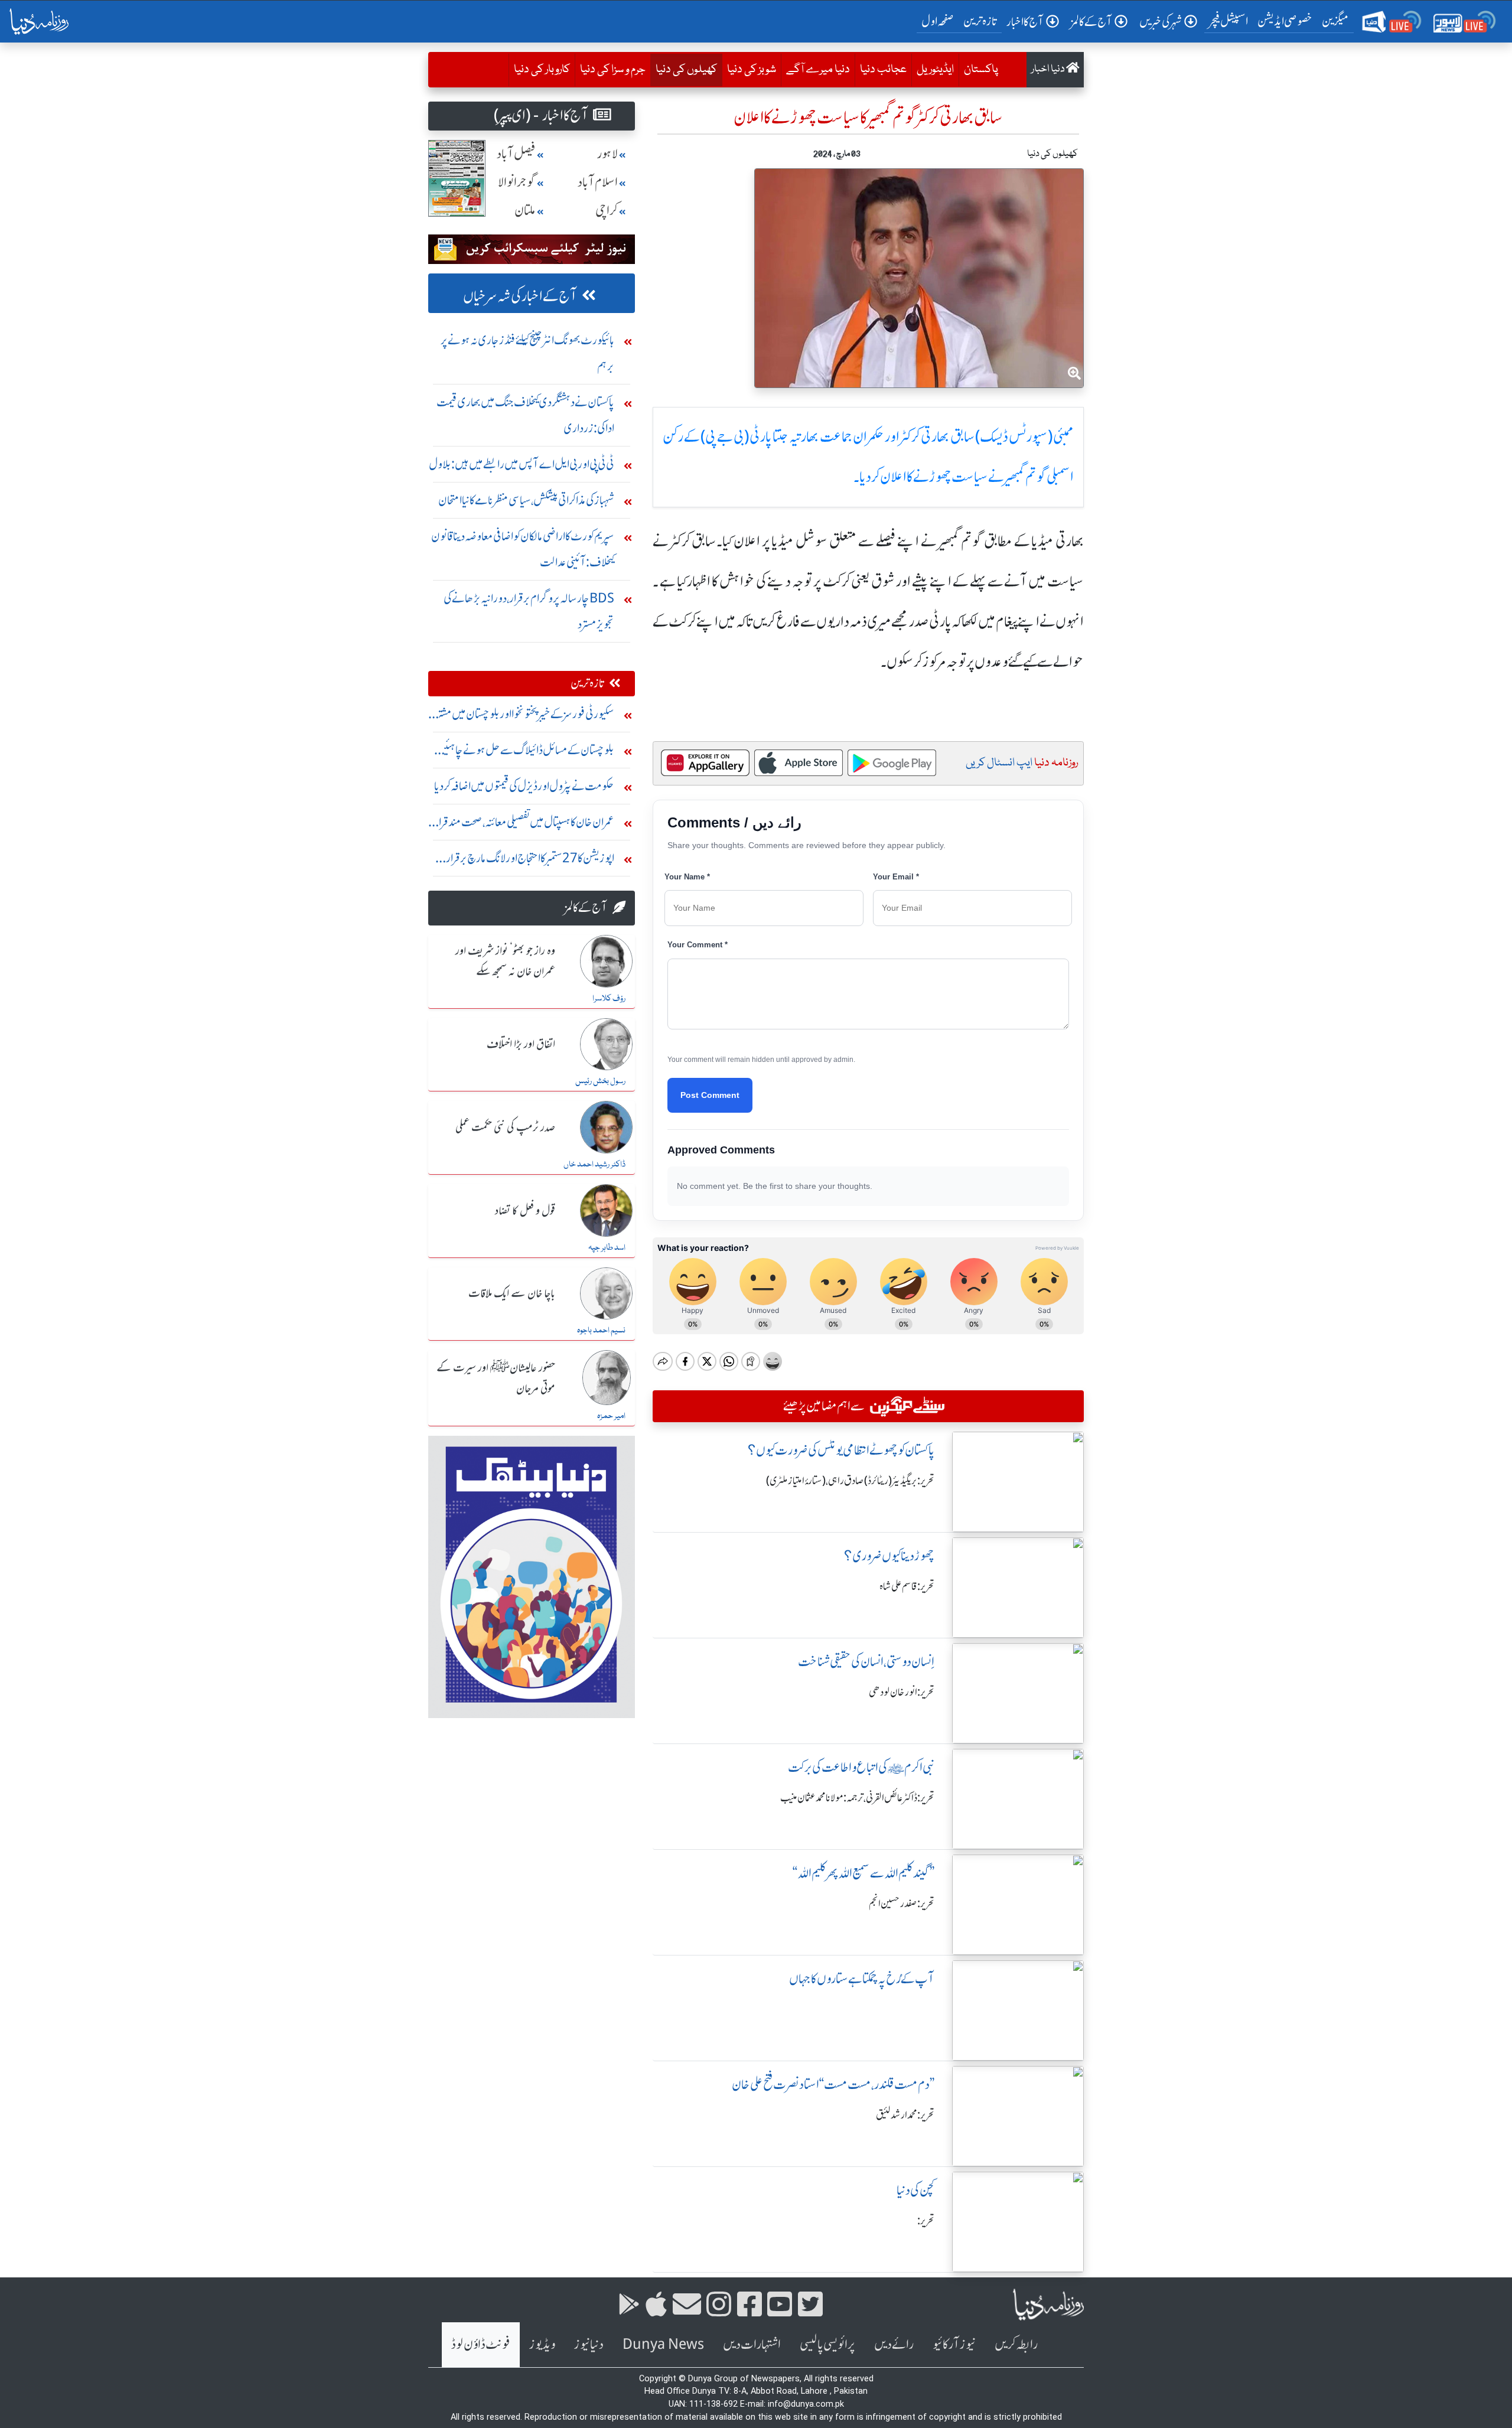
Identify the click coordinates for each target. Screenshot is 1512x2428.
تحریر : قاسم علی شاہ (907, 1586)
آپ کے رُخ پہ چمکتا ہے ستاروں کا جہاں (862, 1979)
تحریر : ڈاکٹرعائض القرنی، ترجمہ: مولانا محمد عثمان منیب (857, 1798)
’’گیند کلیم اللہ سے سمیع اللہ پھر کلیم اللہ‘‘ (863, 1873)
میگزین (1335, 21)
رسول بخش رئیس (600, 1081)
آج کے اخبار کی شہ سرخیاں (520, 296)
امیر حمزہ (611, 1416)
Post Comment (710, 1095)
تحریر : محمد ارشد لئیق (905, 2115)
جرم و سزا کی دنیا (613, 70)
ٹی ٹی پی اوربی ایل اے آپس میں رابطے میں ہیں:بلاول (522, 464)
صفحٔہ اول (940, 21)
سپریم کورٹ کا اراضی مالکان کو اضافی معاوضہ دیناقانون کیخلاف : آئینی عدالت (523, 549)
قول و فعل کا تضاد (525, 1211)
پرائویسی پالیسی (827, 2344)
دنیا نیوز (589, 2344)
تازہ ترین (980, 21)
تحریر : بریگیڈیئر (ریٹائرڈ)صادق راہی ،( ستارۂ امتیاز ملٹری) (850, 1481)
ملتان (525, 211)
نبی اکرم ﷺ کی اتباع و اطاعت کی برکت (861, 1767)
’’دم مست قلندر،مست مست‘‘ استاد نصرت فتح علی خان (833, 2085)
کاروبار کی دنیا (542, 70)
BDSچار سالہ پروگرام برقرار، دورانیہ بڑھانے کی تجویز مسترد (529, 611)
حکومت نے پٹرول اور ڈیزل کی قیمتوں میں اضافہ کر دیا (524, 786)
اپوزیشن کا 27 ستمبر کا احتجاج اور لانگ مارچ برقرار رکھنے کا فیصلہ (530, 861)
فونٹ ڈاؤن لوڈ (481, 2344)
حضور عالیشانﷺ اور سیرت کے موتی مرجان (496, 1379)
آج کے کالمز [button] (1091, 22)
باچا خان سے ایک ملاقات (512, 1294)
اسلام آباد (598, 182)
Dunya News (663, 2344)
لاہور (607, 154)
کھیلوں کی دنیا (684, 69)
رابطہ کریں (1016, 2344)
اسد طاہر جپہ (607, 1248)
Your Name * (687, 877)
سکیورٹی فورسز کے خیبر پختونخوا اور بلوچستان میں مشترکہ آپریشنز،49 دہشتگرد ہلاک (522, 717)
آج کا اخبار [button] (1025, 22)
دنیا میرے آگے (818, 70)
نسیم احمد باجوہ (601, 1331)
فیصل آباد (516, 154)
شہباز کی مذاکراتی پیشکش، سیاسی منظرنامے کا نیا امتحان (526, 500)
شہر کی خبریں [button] (1161, 22)
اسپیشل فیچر (1228, 21)
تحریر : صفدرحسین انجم (902, 1904)
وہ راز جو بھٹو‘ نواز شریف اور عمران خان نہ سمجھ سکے (505, 962)
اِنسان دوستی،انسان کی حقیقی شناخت (866, 1662)
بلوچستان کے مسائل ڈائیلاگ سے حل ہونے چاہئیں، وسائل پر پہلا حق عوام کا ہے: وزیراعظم (524, 753)
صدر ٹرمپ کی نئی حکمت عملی (505, 1128)
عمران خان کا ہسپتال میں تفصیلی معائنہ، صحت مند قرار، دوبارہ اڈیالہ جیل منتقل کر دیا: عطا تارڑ (523, 825)
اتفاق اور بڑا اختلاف (521, 1045)
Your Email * (896, 877)
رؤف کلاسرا (609, 999)
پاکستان (981, 70)
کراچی (607, 211)
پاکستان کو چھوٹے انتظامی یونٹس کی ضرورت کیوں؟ (841, 1450)
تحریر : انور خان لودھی (902, 1692)
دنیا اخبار (1049, 69)
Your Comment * (698, 945)
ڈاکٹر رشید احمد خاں (594, 1165)
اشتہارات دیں (752, 2344)
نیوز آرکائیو (954, 2344)
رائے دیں (894, 2344)
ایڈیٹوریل (935, 70)
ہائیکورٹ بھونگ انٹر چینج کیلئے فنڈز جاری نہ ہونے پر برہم (527, 353)
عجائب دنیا (883, 70)
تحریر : (926, 2221)
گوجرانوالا (517, 182)
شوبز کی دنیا (752, 70)
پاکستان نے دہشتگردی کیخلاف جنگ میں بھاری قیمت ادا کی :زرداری (525, 415)
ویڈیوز (542, 2344)
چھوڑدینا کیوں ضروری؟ (889, 1556)
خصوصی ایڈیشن (1285, 21)
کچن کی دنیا (915, 2190)
